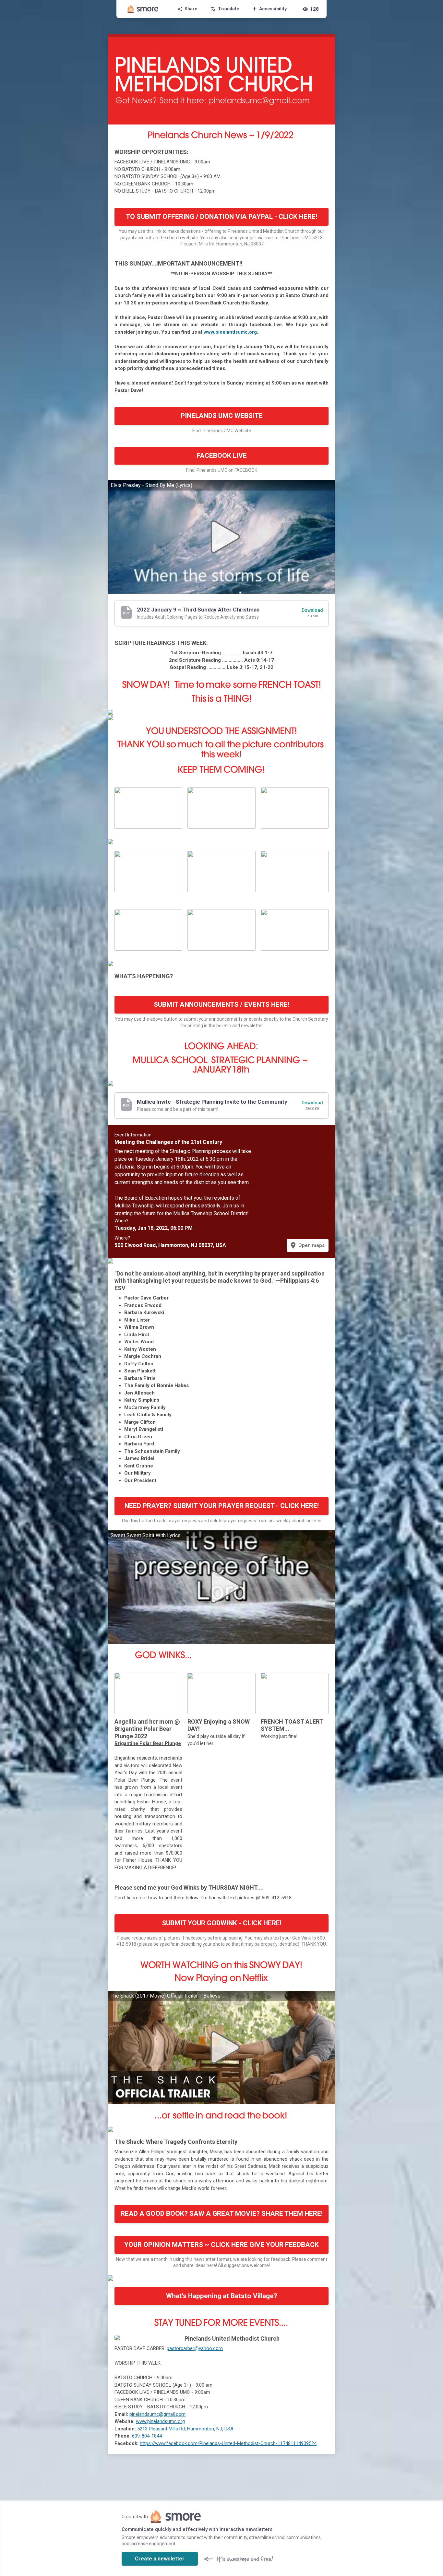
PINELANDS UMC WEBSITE (222, 416)
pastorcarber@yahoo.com (195, 2348)
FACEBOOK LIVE (222, 456)
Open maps (307, 1245)
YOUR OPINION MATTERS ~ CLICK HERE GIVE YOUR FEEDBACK (221, 2245)
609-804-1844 (147, 2436)
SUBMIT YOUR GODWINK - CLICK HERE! (222, 1923)
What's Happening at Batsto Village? (222, 2296)
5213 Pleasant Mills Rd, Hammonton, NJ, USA (185, 2429)
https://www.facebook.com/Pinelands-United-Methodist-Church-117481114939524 (228, 2443)
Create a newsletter (160, 2559)
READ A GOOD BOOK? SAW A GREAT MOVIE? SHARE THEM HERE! (222, 2214)
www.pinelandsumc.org (230, 332)
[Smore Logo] (143, 9)
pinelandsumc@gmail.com (157, 2414)
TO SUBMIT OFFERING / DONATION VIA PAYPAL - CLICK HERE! (221, 217)
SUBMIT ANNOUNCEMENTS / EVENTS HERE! (221, 1004)
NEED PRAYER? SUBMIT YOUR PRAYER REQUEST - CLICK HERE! (222, 1506)
